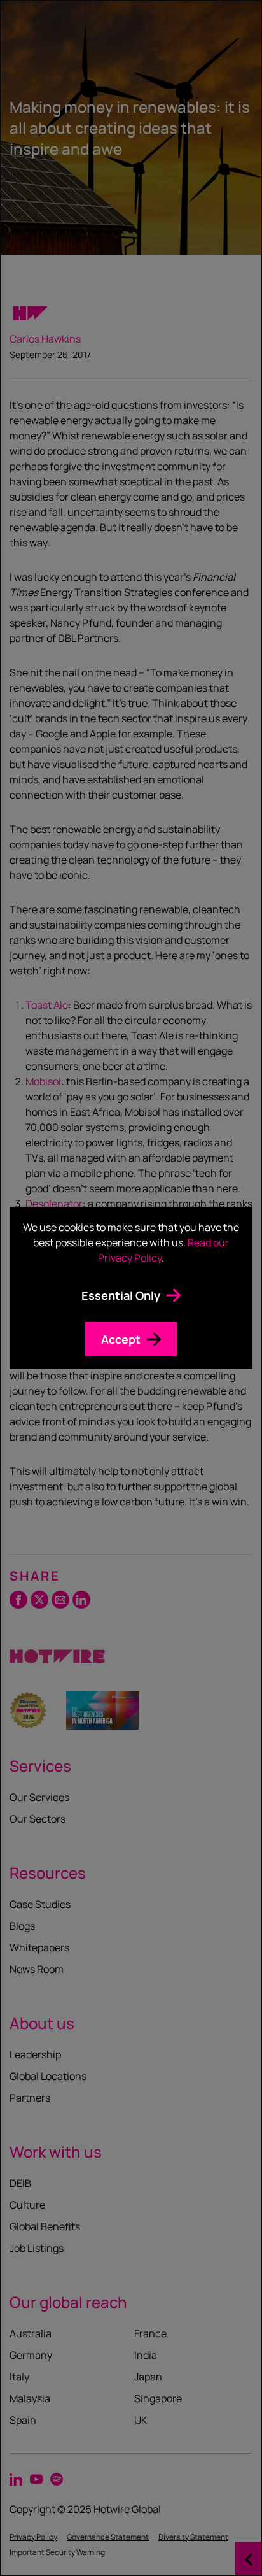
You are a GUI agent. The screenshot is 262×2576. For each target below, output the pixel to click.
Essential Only (121, 1295)
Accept (121, 1339)
